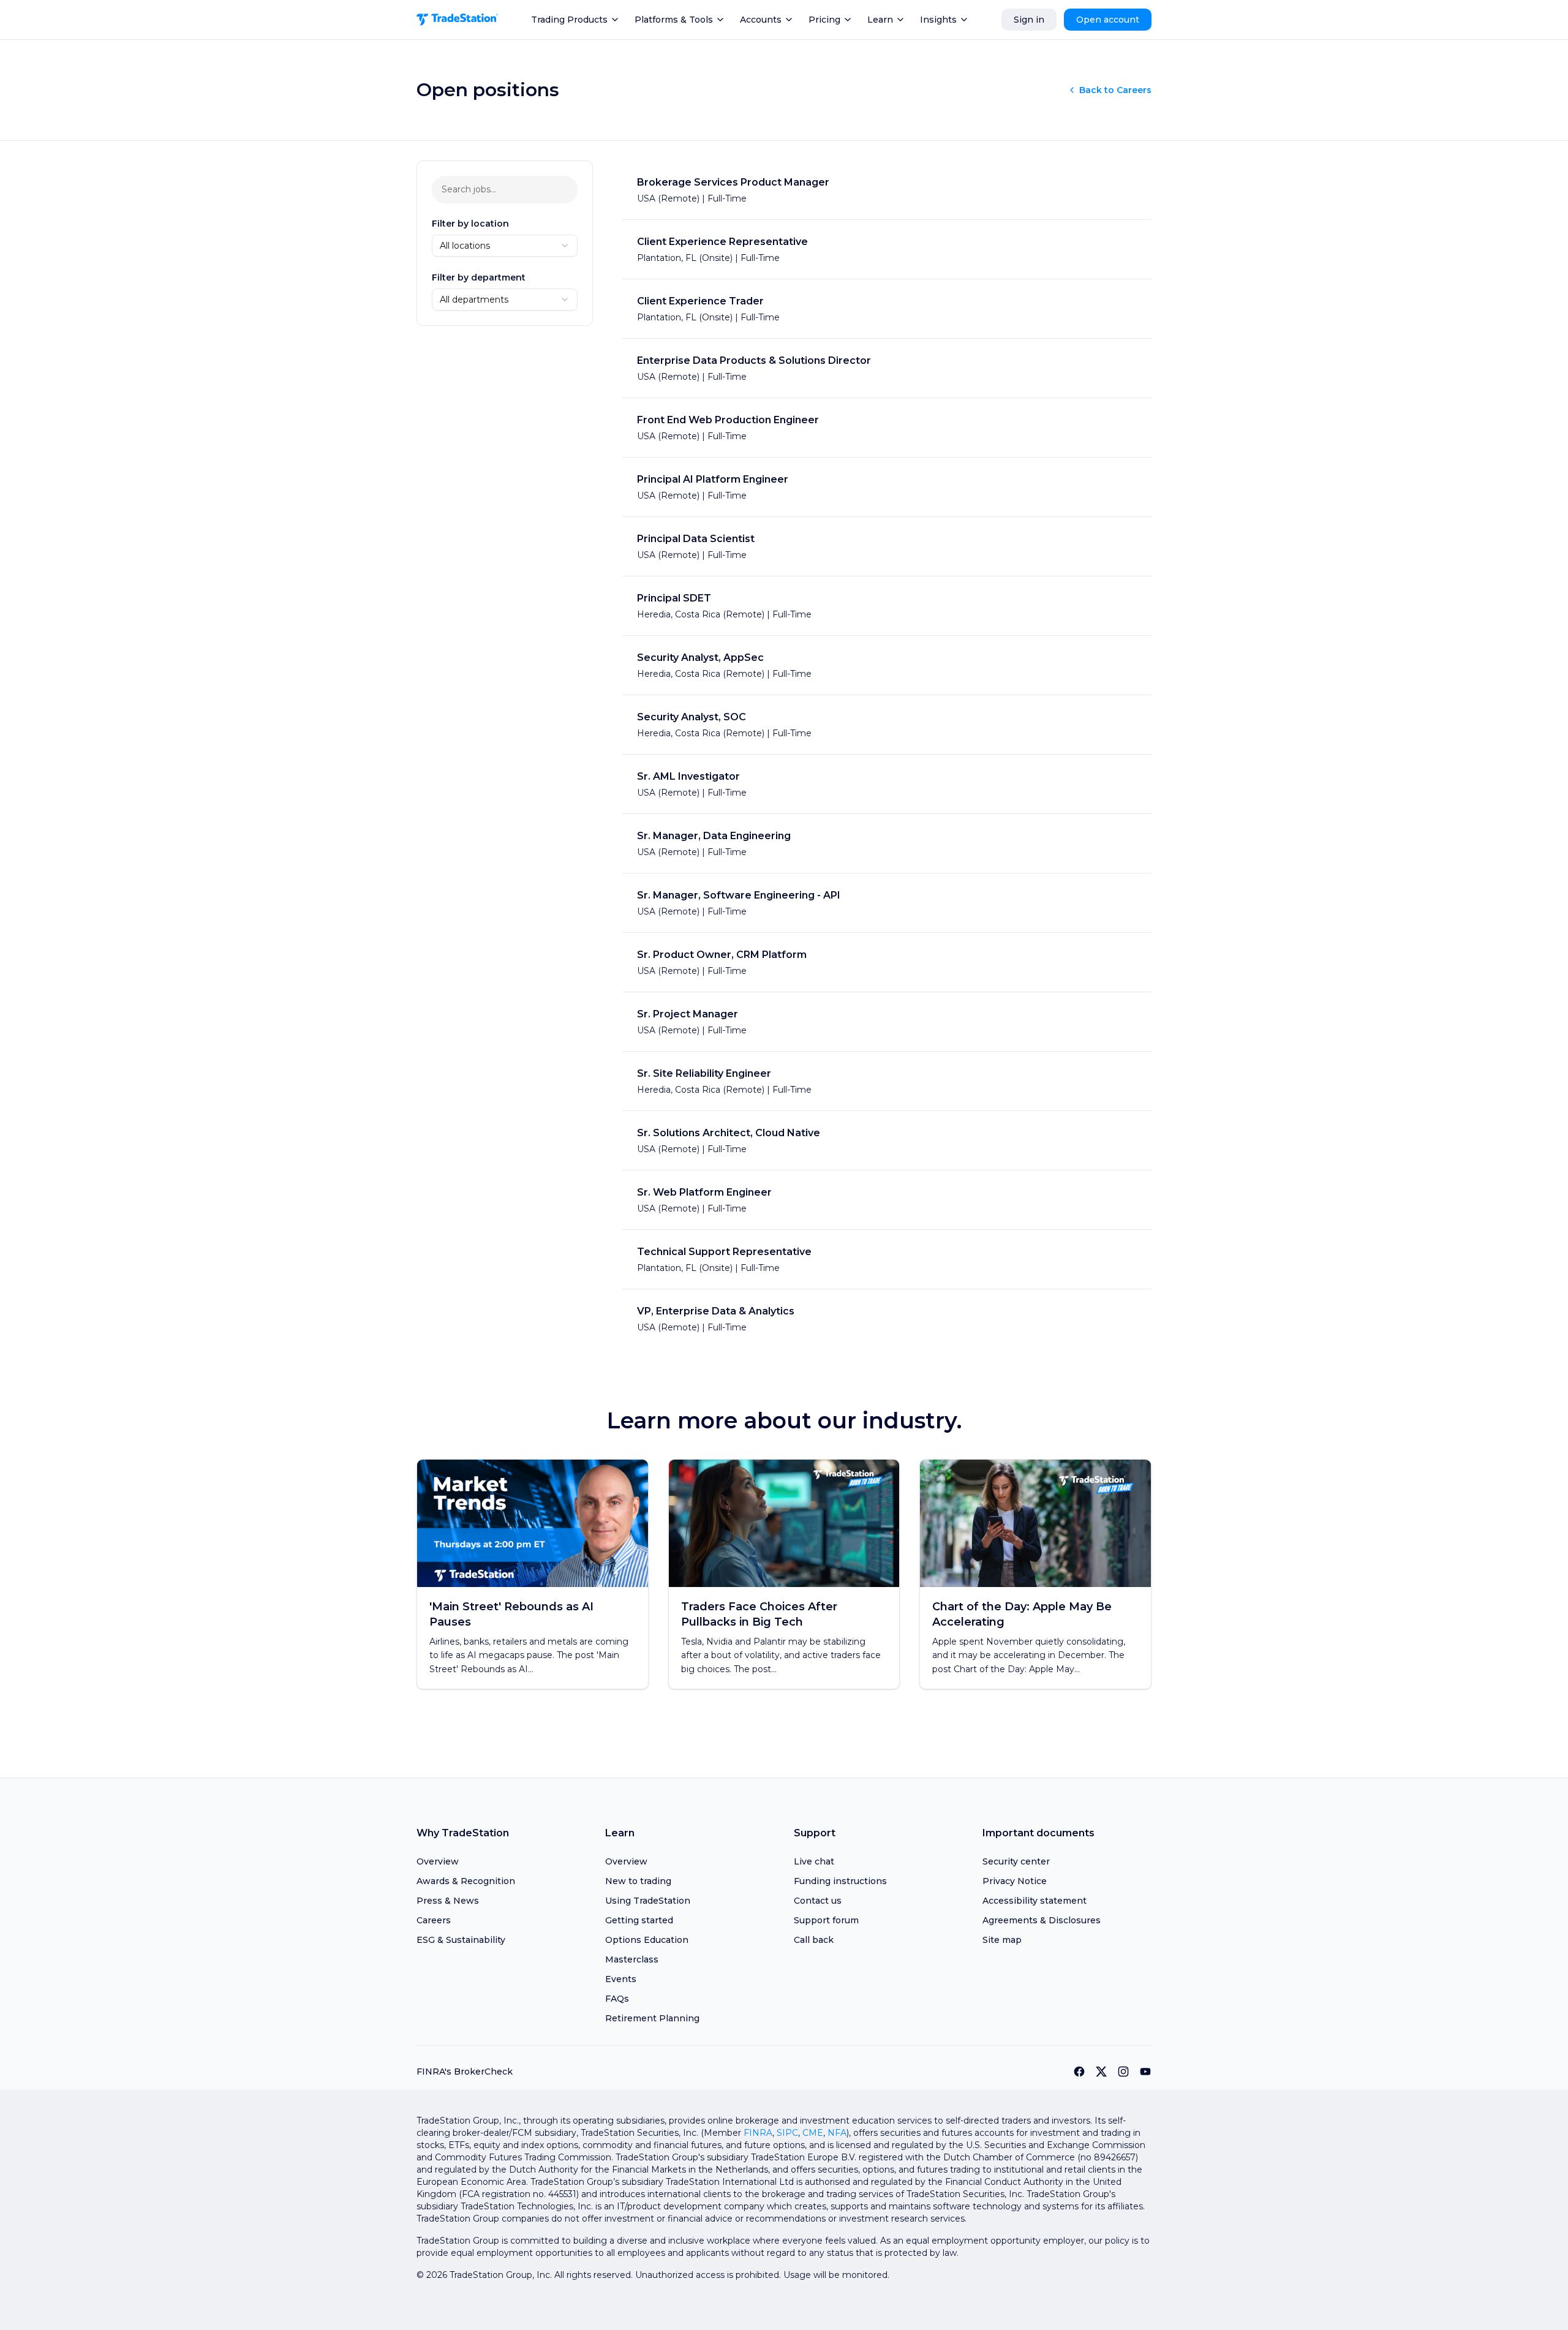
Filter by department (479, 277)
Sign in (1029, 20)
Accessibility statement (1035, 1901)
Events (621, 1979)
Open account (1108, 20)
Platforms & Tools (674, 20)
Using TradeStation (648, 1901)
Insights (938, 20)
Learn (880, 20)
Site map (1002, 1940)
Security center (1016, 1861)
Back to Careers (1115, 90)
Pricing (824, 20)
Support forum (826, 1920)
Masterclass (632, 1959)
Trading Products (569, 20)
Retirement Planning (652, 2018)
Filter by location (470, 224)
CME (813, 2133)
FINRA (758, 2133)
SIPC (787, 2133)
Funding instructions (840, 1881)
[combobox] (505, 246)
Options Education (647, 1940)
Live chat (814, 1861)
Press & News (448, 1901)
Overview (438, 1861)
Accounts (761, 20)
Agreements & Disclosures (1042, 1920)
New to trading (638, 1881)
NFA (837, 2133)
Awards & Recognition (466, 1881)
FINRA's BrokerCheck (465, 2072)
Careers (434, 1920)
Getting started (639, 1920)
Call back (814, 1940)
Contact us (818, 1901)
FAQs (617, 1999)
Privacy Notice (1015, 1881)
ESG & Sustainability (461, 1940)
